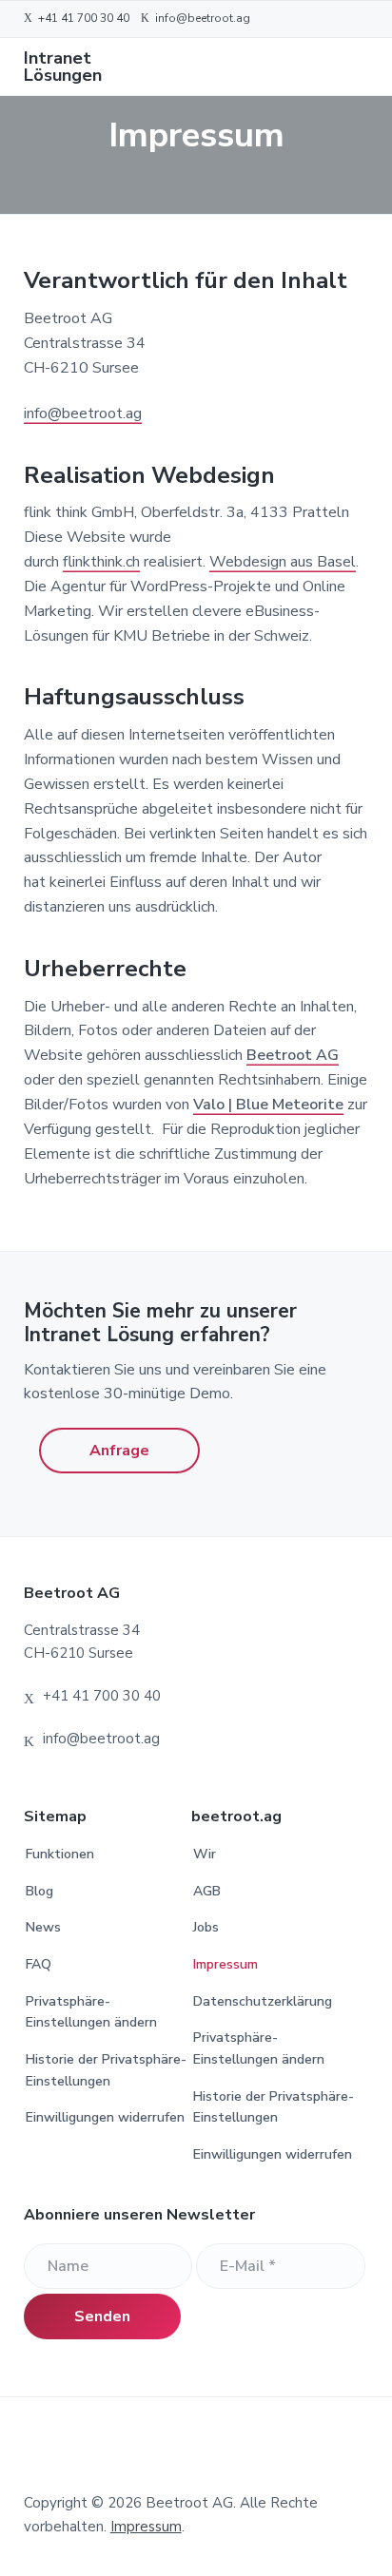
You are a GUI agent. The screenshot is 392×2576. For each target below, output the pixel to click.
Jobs (206, 1927)
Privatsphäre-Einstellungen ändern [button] (91, 2012)
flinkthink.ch (101, 562)
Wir (205, 1854)
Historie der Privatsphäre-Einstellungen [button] (106, 2070)
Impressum (225, 1964)
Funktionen (60, 1854)
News (43, 1927)
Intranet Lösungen (63, 67)
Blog (39, 1891)
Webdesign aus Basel (283, 562)
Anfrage (119, 1451)
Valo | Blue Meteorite (268, 1105)
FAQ (39, 1964)
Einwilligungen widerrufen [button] (105, 2117)
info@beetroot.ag (83, 413)
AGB (207, 1891)
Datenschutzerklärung (263, 2001)
